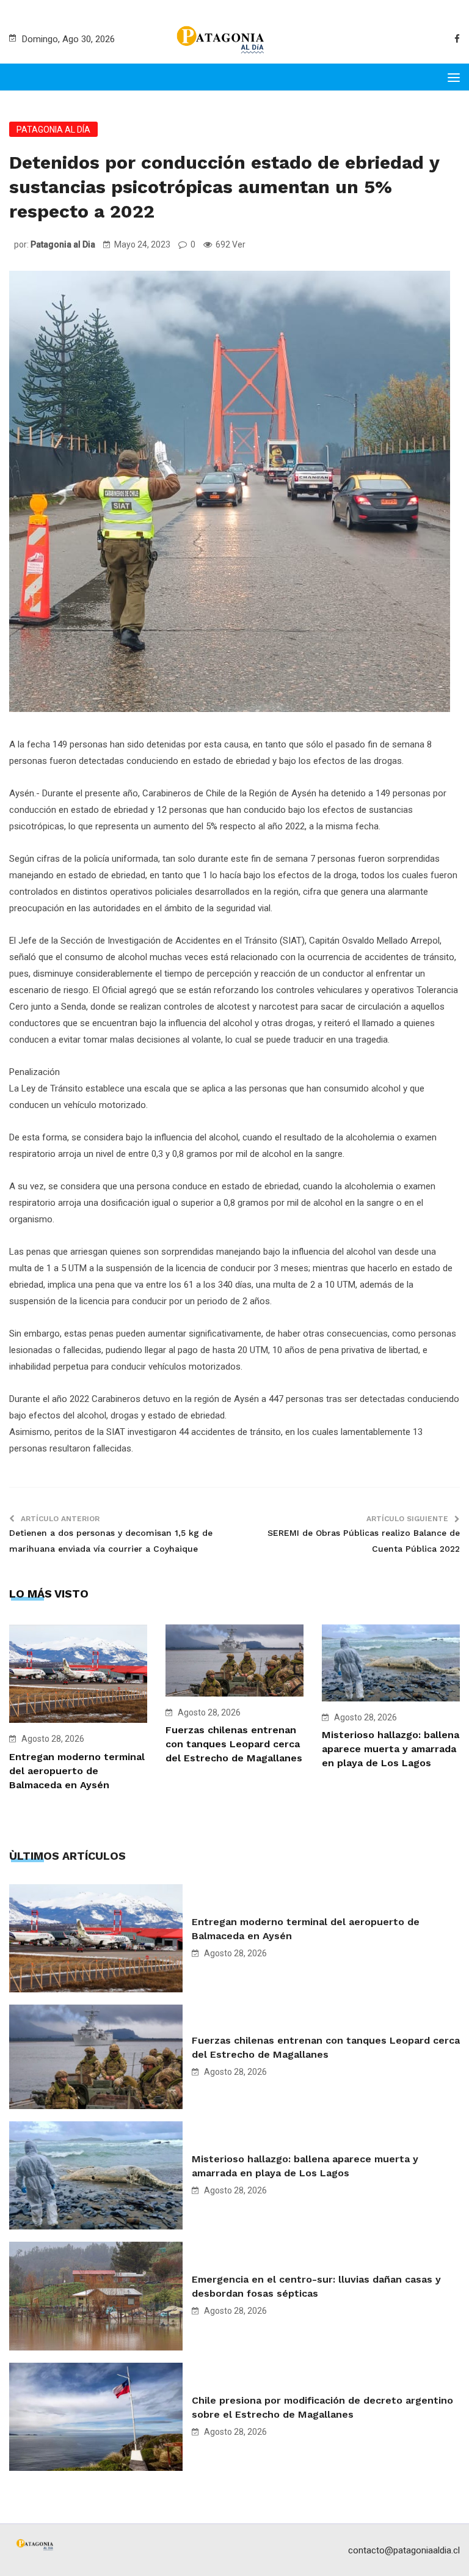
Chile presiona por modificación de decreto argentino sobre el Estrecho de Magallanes (322, 2407)
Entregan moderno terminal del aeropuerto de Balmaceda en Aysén (77, 1771)
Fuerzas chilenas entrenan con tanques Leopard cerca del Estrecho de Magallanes (234, 1744)
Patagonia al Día (53, 130)
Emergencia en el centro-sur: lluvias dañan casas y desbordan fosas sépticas (316, 2286)
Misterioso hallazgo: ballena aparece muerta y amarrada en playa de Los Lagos (391, 1749)
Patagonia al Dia (63, 244)
